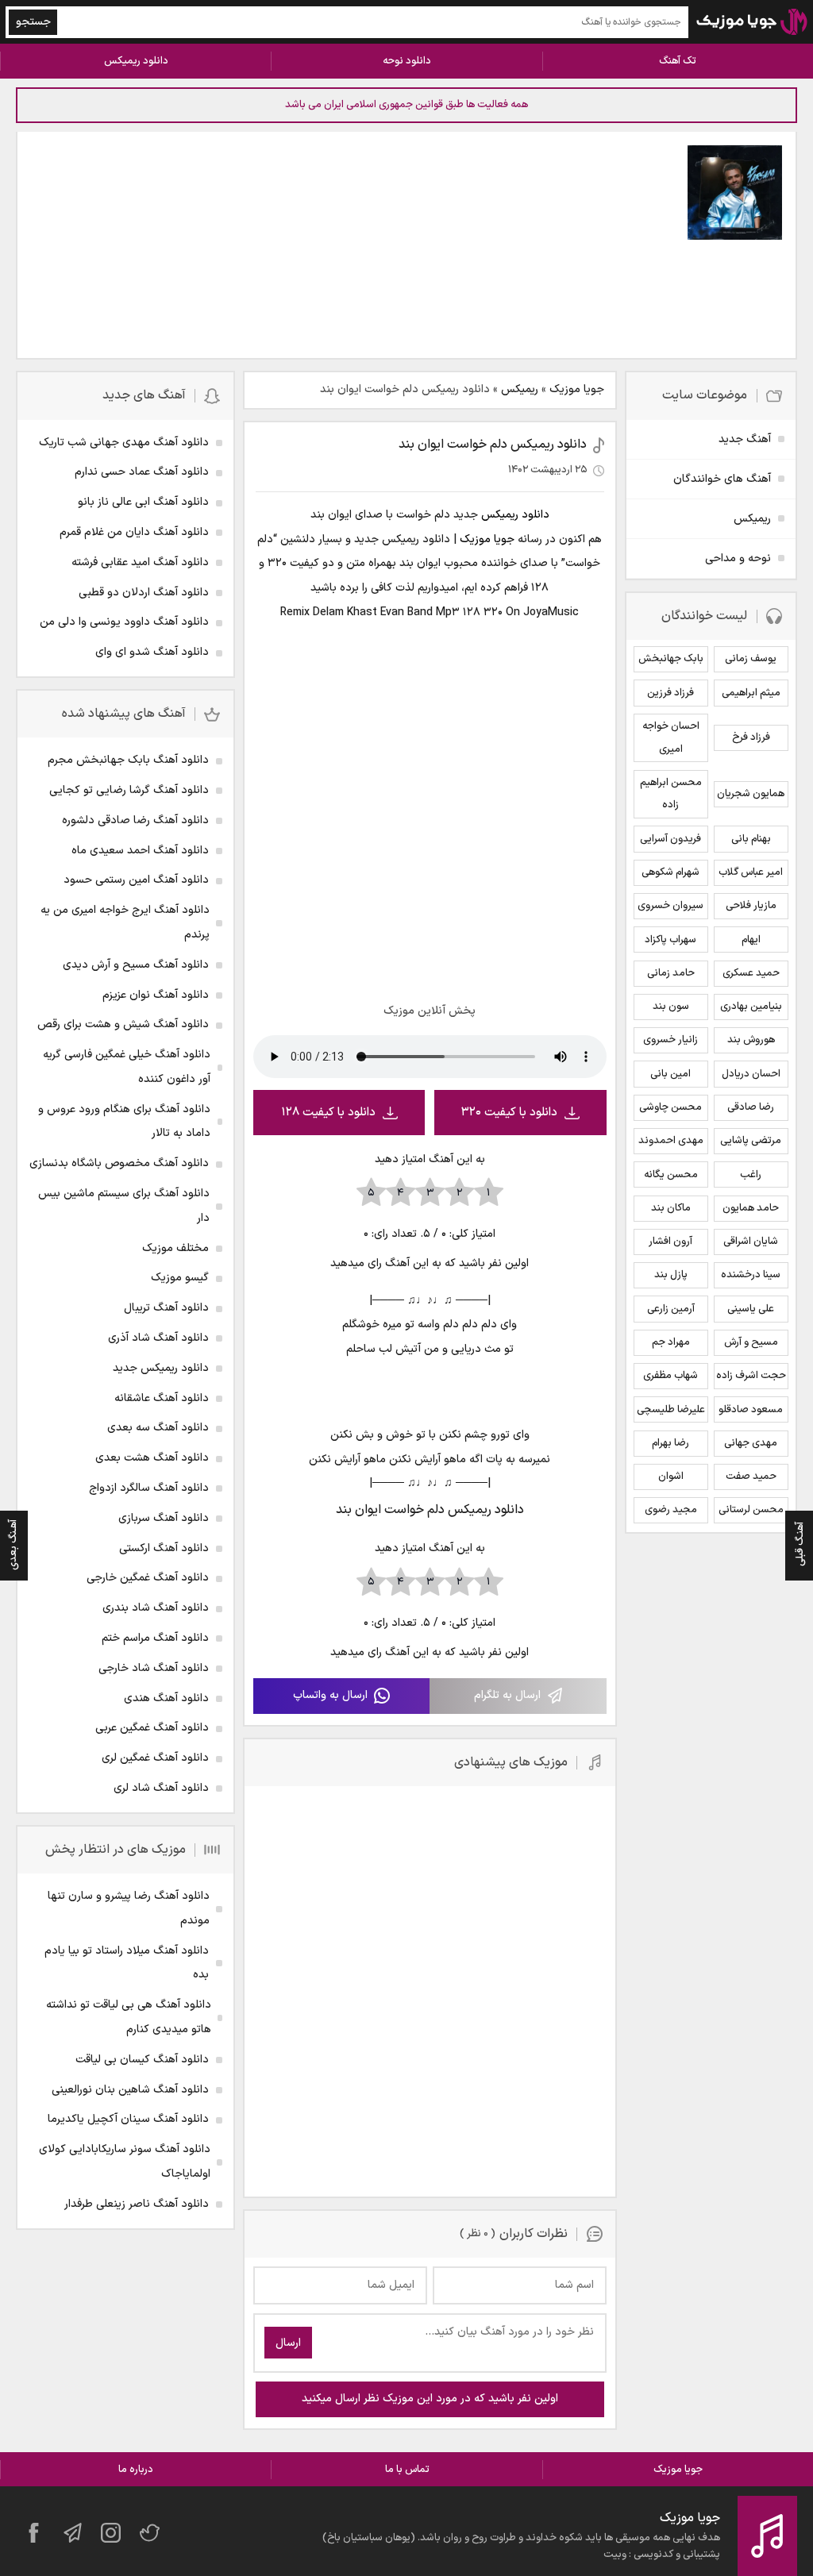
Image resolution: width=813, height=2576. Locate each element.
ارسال (288, 2343)
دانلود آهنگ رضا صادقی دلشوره (135, 820)
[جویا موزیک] (752, 22)
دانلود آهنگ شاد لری (161, 1788)
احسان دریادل (751, 1074)
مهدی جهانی (751, 1443)
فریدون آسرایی (670, 839)
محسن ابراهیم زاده (671, 794)
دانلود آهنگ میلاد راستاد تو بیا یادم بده (127, 1963)
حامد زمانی (671, 973)
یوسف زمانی (751, 659)
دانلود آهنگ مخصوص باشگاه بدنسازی (119, 1163)
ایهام (751, 940)
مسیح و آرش (751, 1342)
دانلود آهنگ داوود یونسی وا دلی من (124, 622)
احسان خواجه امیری (671, 738)
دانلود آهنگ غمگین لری (155, 1758)
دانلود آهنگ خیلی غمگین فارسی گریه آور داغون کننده (127, 1067)
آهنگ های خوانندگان (722, 479)
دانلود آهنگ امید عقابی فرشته (140, 562)
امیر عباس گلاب (751, 872)
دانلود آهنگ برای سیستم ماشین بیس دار (124, 1206)
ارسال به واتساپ (330, 1695)
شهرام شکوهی (670, 872)
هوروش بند (751, 1040)
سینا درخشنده (751, 1275)
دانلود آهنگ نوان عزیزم (156, 995)
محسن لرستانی (751, 1510)
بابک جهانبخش (671, 659)
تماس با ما (407, 2470)
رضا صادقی (751, 1107)
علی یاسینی (751, 1309)
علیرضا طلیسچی (671, 1410)
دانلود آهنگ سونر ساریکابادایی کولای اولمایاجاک (125, 2162)
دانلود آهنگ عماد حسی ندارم (142, 472)
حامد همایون (751, 1208)
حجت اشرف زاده (751, 1376)
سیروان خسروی (670, 906)
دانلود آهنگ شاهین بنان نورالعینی (130, 2090)
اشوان (671, 1477)
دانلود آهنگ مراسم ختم (155, 1638)
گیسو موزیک (180, 1278)
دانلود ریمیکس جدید (161, 1368)
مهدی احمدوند (671, 1141)
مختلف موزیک (175, 1248)
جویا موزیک (577, 389)
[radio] (489, 1193)
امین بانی (670, 1074)
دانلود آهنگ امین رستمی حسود (136, 880)
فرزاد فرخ (751, 737)
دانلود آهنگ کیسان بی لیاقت (142, 2060)
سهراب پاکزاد (670, 940)
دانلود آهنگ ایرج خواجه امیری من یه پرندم (125, 922)
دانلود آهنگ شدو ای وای (152, 652)
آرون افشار (670, 1242)
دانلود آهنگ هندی (166, 1698)
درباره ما (136, 2470)
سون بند (671, 1007)
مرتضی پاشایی (751, 1141)
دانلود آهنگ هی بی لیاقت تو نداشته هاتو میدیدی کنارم (129, 2017)
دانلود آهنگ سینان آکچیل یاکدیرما (128, 2119)
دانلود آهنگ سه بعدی (158, 1428)
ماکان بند (671, 1208)
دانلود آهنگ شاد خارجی (154, 1668)
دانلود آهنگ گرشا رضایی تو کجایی (129, 790)
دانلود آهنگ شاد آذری (158, 1338)
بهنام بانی (751, 839)
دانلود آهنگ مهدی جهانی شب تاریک (124, 443)
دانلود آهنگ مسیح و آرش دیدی (136, 965)
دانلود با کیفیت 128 (328, 1113)
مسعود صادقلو (751, 1410)
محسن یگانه (671, 1175)
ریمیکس (520, 389)
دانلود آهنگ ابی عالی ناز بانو (143, 502)
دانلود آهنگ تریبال (166, 1308)
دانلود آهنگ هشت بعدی (152, 1458)
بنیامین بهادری (751, 1007)
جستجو (33, 22)
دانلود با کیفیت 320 (509, 1113)
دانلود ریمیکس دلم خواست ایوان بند (493, 445)
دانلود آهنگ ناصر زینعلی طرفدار (137, 2204)
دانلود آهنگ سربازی (164, 1518)
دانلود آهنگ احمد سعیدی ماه (140, 851)
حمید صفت (751, 1477)
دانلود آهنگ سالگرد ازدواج (149, 1488)
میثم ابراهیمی (751, 693)
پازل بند (671, 1275)
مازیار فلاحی (751, 906)
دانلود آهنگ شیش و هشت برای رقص (123, 1024)
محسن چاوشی (670, 1107)
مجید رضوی (671, 1510)
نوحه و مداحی (738, 558)
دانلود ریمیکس (136, 61)
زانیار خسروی (670, 1040)
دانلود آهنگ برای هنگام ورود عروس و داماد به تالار (124, 1122)
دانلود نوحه (407, 61)
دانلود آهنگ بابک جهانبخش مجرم (128, 760)
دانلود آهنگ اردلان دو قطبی (144, 593)
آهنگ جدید (745, 439)
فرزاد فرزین (670, 693)
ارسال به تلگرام (507, 1695)
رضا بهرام (670, 1443)
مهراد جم (671, 1342)
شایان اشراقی (751, 1242)
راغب (751, 1175)
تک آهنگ (678, 61)
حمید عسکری (751, 973)
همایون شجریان (751, 794)
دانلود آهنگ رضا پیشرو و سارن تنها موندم (129, 1908)
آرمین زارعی (671, 1309)
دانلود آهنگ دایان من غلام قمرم (134, 532)
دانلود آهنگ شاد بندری (156, 1608)
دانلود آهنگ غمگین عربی (152, 1728)
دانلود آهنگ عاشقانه (162, 1398)
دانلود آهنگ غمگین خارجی (148, 1578)
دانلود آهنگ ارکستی (164, 1548)
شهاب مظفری (670, 1376)
